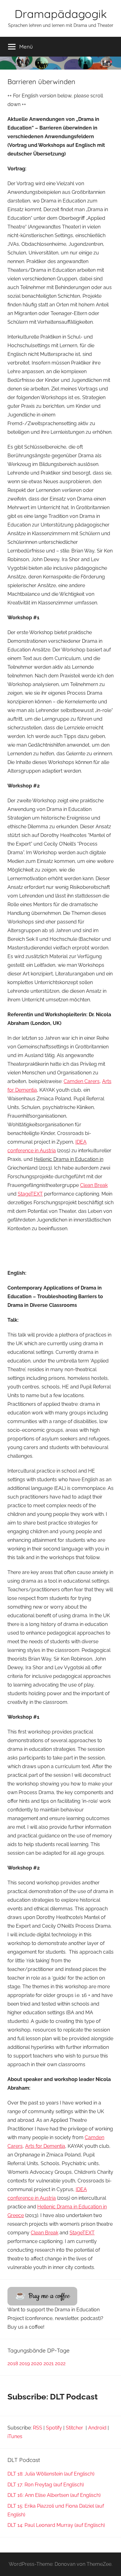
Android (97, 2428)
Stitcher (75, 2428)
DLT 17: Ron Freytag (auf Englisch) (46, 2485)
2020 (37, 2363)
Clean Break (94, 1185)
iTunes (15, 2436)
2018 (13, 2363)
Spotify (54, 2428)
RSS (38, 2428)
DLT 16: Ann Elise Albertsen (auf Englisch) (54, 2495)
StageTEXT (30, 1194)
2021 (49, 2363)
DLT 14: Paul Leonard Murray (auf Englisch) (56, 2525)
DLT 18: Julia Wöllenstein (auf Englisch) (51, 2474)
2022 (60, 2363)
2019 (25, 2363)
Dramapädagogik (61, 14)
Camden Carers (82, 1081)
